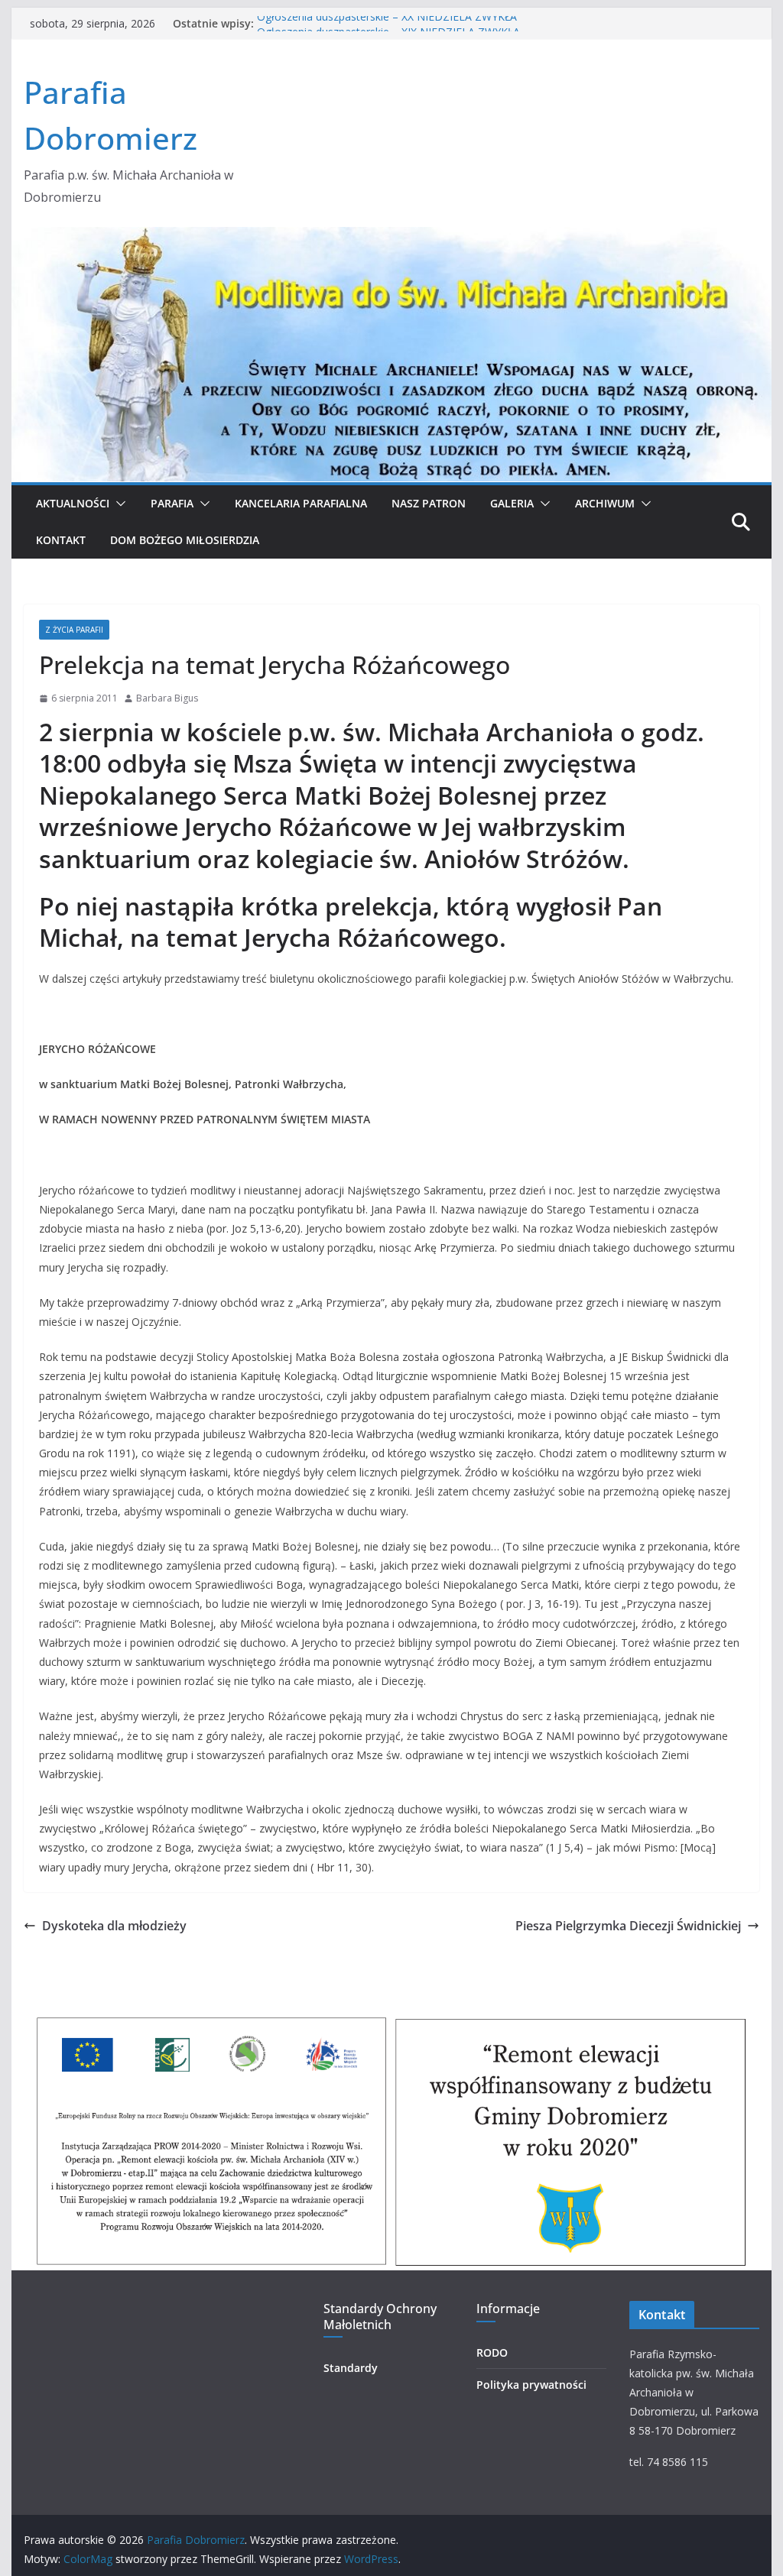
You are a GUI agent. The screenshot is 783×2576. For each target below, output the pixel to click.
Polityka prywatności (531, 2385)
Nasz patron (429, 503)
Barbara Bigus (167, 698)
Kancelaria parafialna (301, 503)
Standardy (351, 2368)
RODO (492, 2352)
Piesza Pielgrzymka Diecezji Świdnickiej (628, 1926)
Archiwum (605, 503)
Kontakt (61, 540)
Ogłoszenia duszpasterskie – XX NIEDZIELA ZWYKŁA (387, 23)
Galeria (512, 503)
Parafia (172, 503)
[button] (118, 504)
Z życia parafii (74, 630)
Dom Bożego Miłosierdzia (185, 540)
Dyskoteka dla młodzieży (114, 1926)
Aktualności (73, 503)
